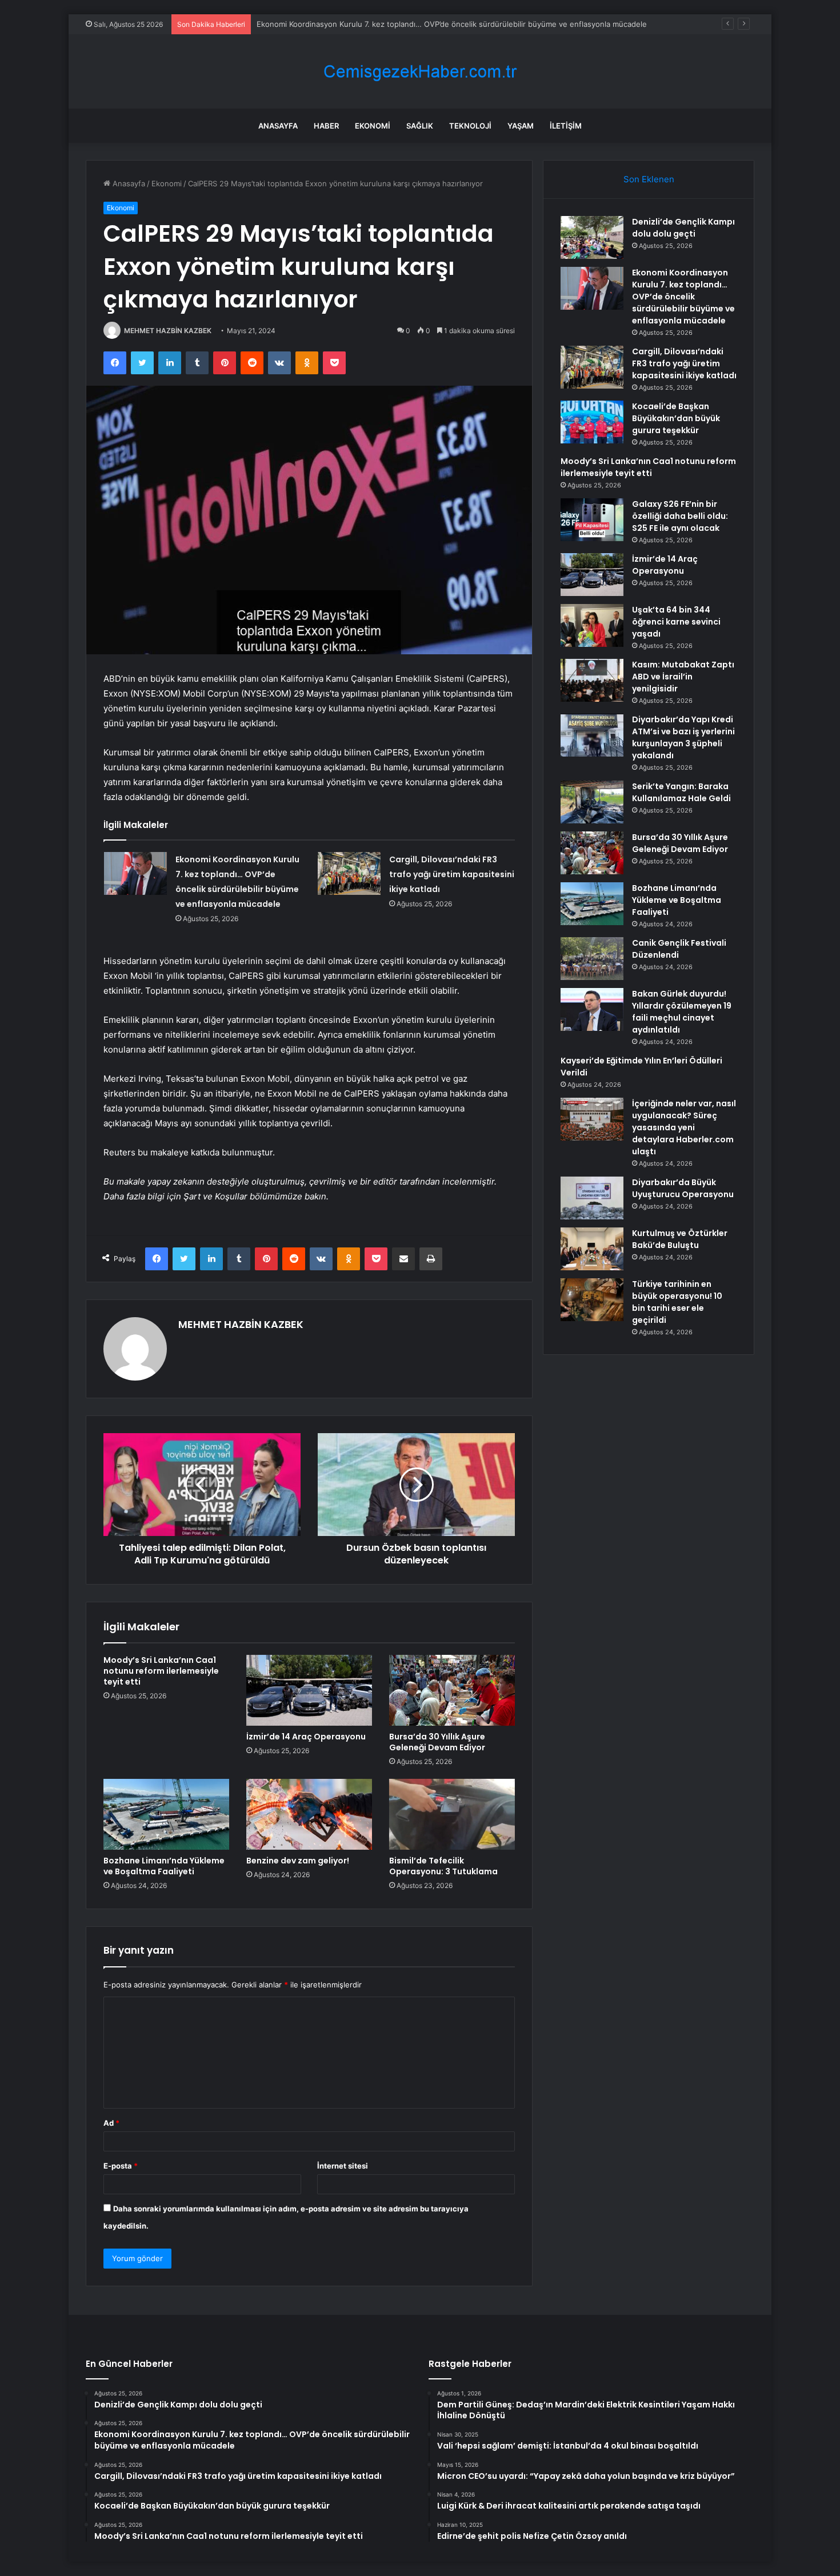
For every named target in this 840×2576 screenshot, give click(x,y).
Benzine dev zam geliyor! (298, 1861)
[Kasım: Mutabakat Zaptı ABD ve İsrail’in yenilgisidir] (592, 680)
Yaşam (521, 126)
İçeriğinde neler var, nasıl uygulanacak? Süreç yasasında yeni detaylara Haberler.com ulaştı (684, 1127)
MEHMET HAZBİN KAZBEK (168, 331)
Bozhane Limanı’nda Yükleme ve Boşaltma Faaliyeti (164, 1866)
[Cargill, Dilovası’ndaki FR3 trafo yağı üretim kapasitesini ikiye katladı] (349, 873)
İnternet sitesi (343, 2166)
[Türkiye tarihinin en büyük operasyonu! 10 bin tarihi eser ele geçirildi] (592, 1300)
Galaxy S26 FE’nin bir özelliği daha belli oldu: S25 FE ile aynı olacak (680, 516)
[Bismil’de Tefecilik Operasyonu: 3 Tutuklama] (452, 1814)
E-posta (121, 2166)
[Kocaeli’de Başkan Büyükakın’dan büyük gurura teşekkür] (592, 422)
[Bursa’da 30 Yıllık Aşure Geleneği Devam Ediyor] (452, 1690)
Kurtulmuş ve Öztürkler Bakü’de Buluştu (680, 1239)
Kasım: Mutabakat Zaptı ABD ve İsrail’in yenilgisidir (683, 677)
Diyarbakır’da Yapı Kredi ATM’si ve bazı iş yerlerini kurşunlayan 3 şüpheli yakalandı (683, 737)
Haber (326, 126)
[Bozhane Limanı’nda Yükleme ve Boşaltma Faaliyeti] (166, 1814)
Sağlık (420, 126)
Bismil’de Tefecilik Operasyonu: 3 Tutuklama (443, 1866)
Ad (111, 2123)
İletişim (566, 126)
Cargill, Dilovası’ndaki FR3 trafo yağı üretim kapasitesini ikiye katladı (452, 874)
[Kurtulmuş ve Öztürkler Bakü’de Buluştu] (592, 1249)
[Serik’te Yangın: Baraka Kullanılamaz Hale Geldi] (592, 802)
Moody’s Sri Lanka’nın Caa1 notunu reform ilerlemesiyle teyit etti (161, 1671)
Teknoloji (470, 126)
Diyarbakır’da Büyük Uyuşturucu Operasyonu (683, 1188)
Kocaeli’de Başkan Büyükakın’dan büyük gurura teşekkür (676, 418)
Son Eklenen (649, 179)
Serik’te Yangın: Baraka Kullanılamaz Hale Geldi (681, 792)
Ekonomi (373, 126)
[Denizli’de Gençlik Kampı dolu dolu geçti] (592, 237)
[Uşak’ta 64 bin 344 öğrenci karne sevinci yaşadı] (592, 625)
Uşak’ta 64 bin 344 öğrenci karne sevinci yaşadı (676, 622)
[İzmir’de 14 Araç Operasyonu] (309, 1690)
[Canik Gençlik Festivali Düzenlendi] (592, 959)
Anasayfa (278, 126)
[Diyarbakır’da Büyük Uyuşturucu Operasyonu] (592, 1198)
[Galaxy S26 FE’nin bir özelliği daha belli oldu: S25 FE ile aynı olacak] (592, 520)
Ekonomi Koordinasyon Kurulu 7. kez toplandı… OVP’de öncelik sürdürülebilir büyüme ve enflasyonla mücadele (683, 297)
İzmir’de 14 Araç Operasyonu (306, 1737)
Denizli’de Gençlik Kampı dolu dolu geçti (683, 228)
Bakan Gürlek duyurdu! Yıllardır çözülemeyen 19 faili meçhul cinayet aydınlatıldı (682, 1012)
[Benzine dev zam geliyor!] (309, 1814)
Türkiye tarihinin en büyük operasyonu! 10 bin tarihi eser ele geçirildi (677, 1302)
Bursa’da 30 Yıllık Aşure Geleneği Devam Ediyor (437, 1742)
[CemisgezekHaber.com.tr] (420, 72)
